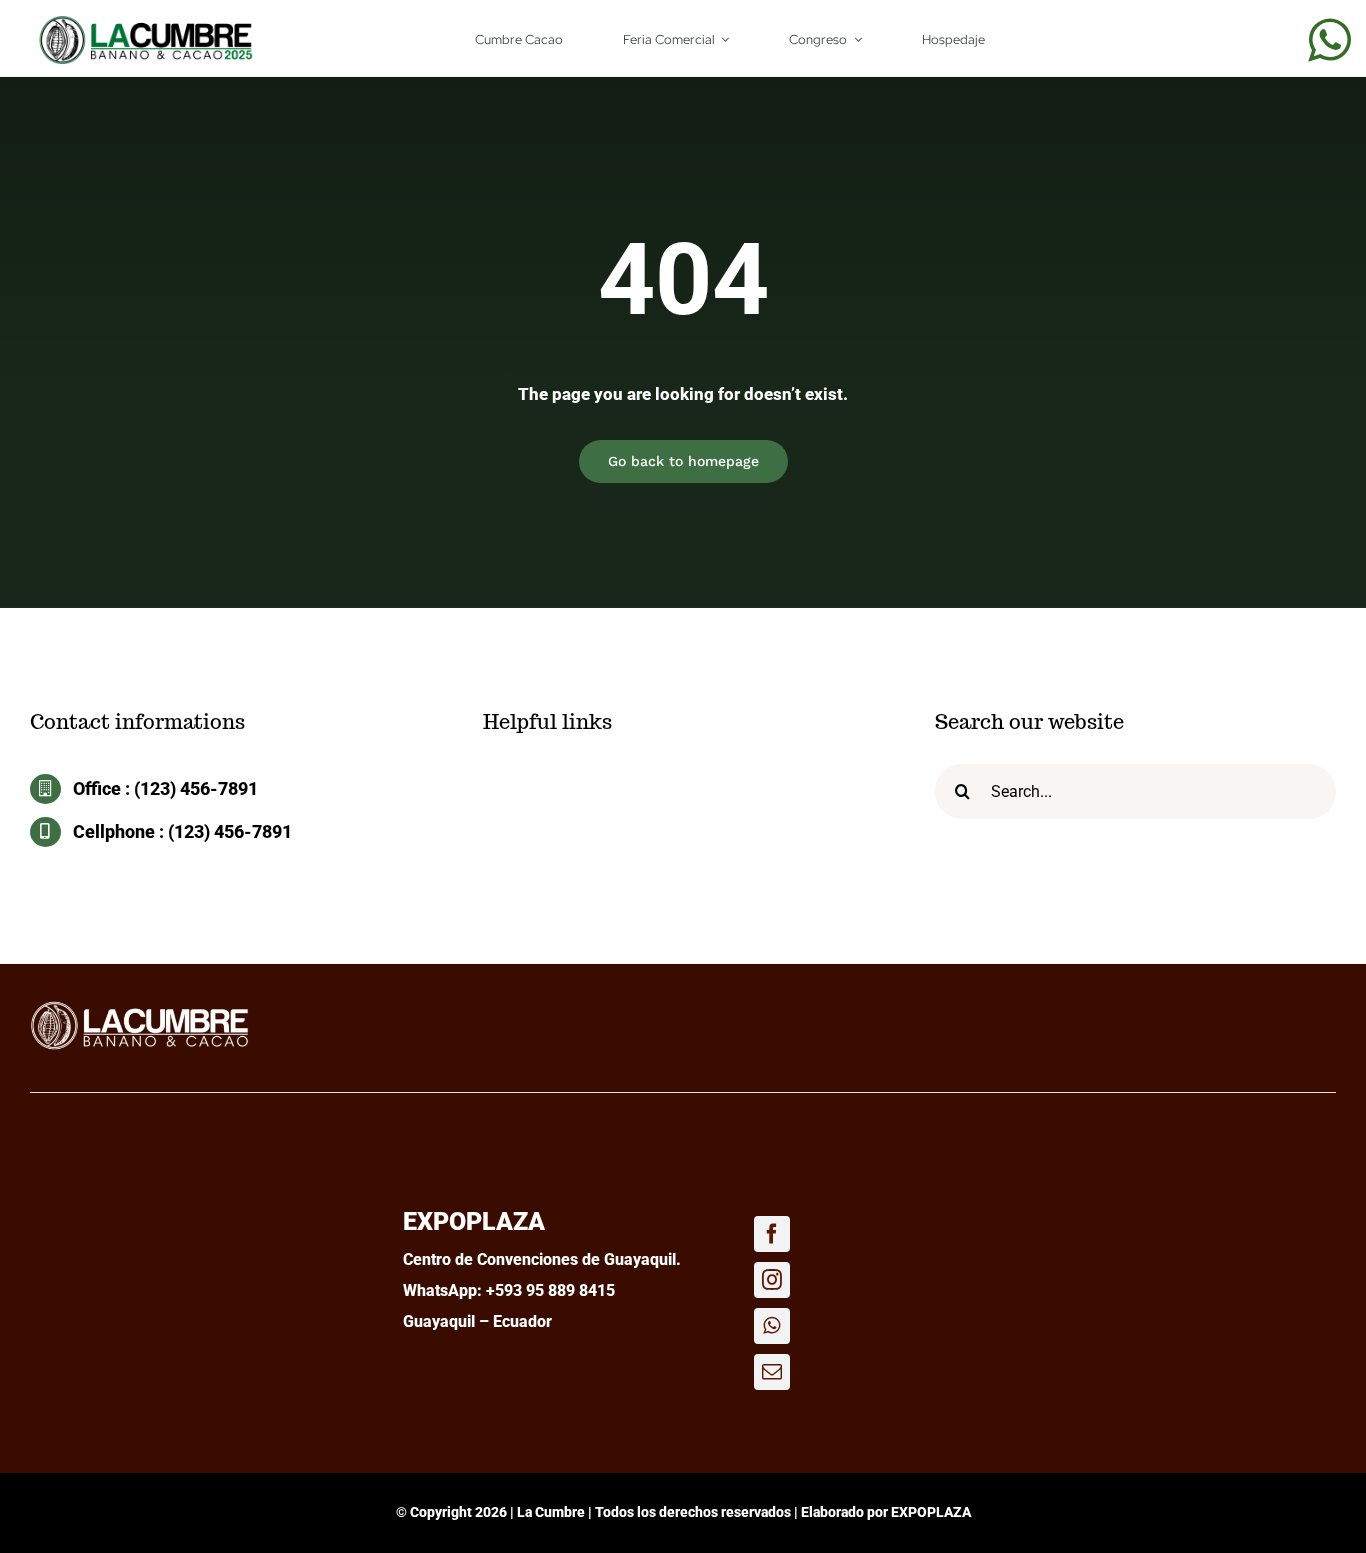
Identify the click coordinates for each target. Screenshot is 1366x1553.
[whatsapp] (1329, 40)
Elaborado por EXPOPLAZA (886, 1512)
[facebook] (772, 1234)
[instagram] (772, 1280)
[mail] (772, 1372)
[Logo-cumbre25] (140, 1007)
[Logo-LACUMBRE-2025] (146, 23)
